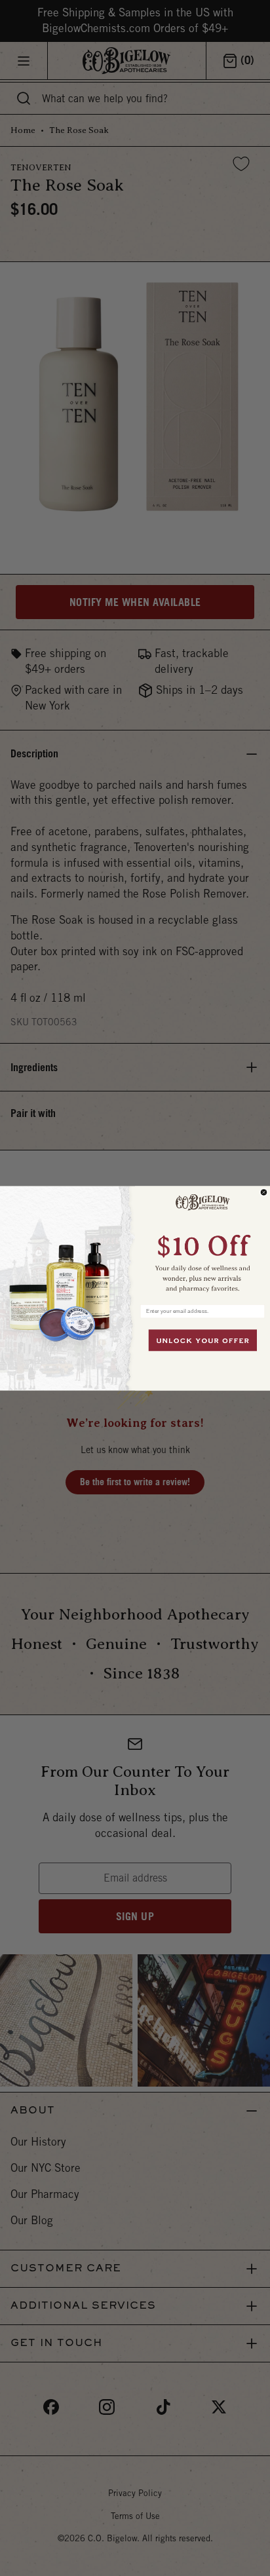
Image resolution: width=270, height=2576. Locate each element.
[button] (202, 1241)
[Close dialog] (264, 1192)
